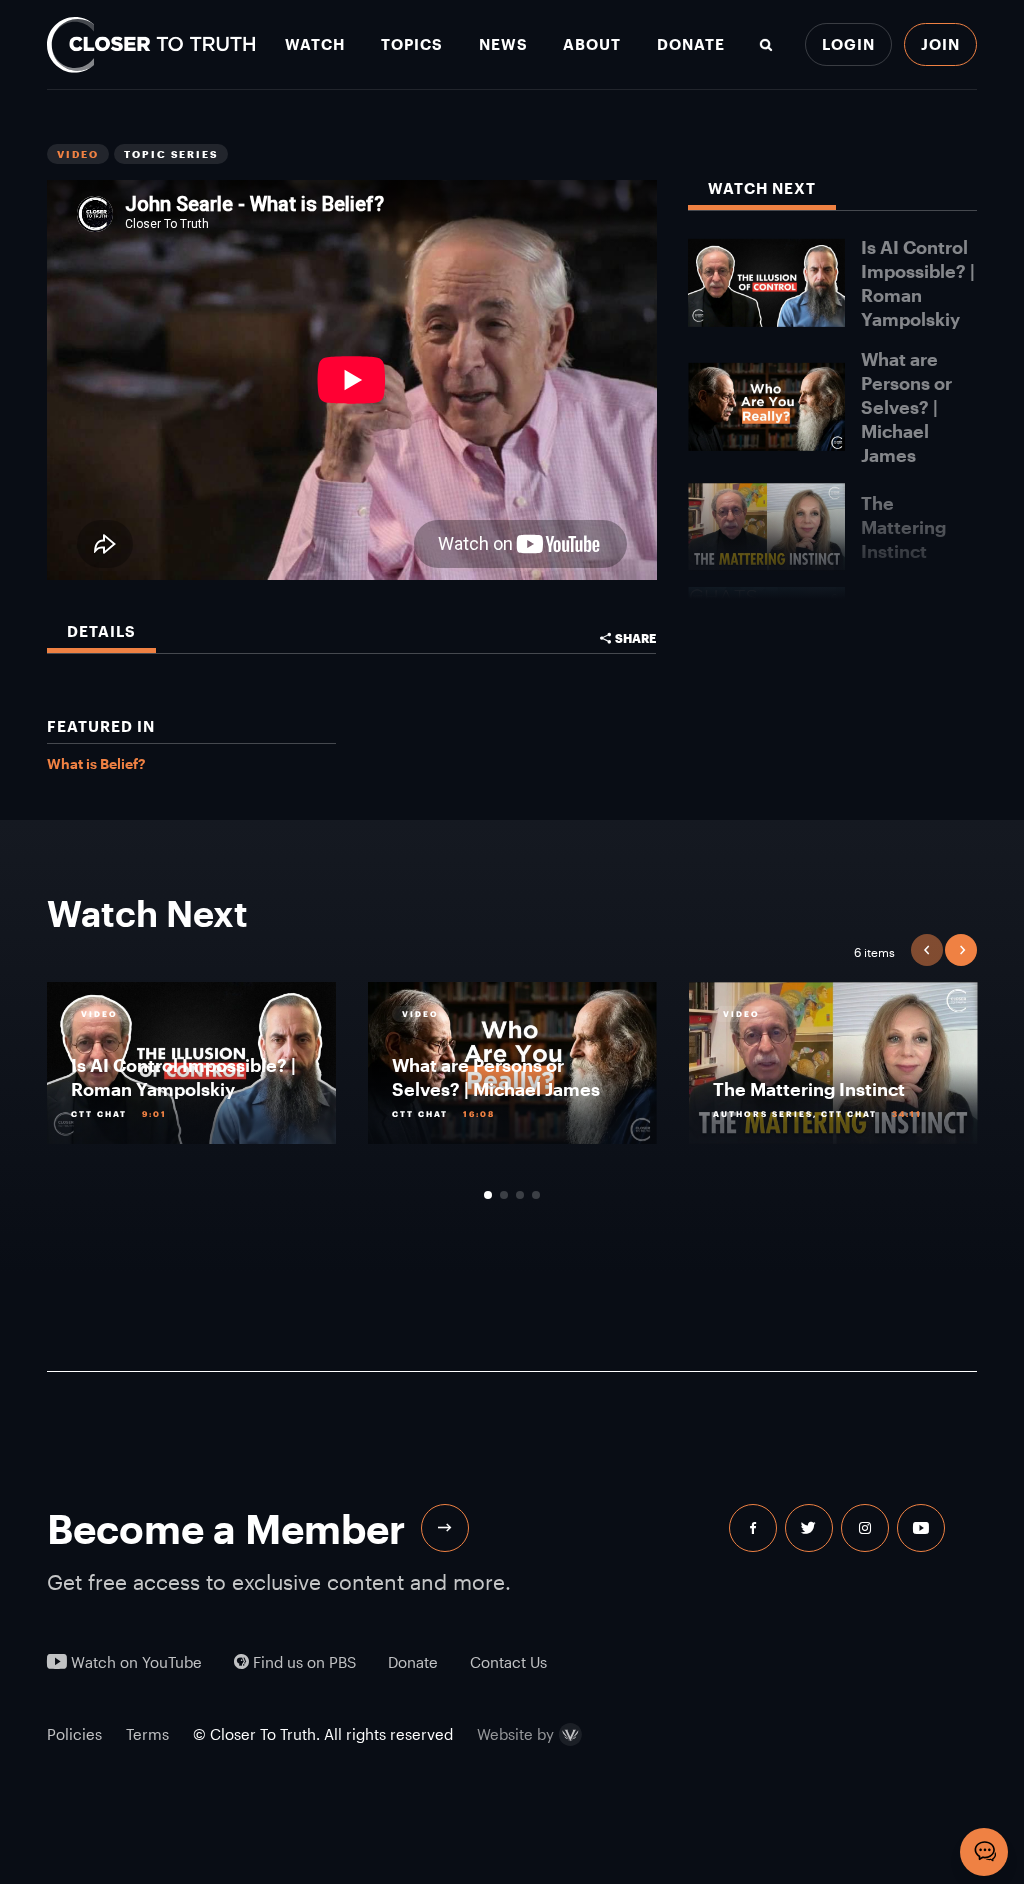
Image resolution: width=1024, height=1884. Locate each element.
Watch (315, 44)
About (592, 44)
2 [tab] (504, 1195)
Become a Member (226, 1528)
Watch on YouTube (134, 1662)
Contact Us (508, 1662)
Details (101, 631)
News (503, 44)
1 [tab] (488, 1195)
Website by (515, 1735)
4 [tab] (536, 1195)
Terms (147, 1734)
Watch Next (762, 188)
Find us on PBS (302, 1662)
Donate (691, 44)
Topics (412, 44)
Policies (74, 1734)
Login (848, 44)
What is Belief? (96, 763)
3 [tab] (520, 1195)
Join (940, 44)
